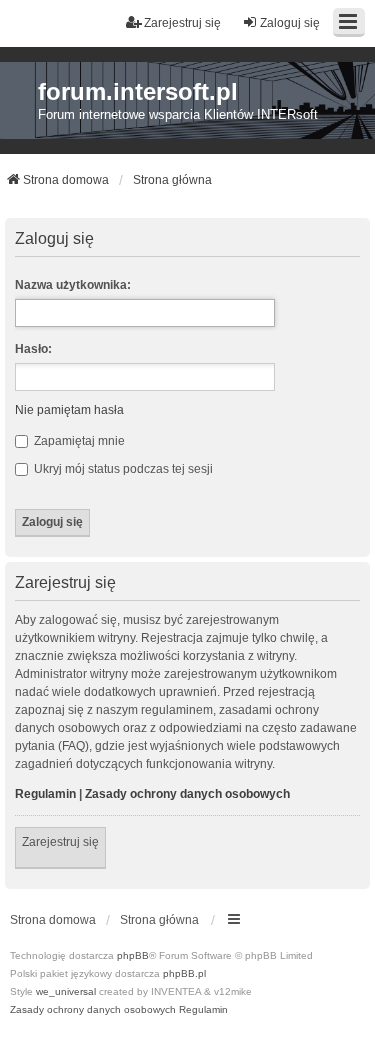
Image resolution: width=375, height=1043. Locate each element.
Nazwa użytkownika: (73, 285)
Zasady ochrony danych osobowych (187, 794)
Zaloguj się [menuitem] (290, 23)
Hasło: (33, 349)
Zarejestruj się (60, 842)
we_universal (66, 991)
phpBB (133, 955)
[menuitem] (93, 1010)
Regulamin (45, 794)
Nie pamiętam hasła (69, 410)
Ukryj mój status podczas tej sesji (122, 469)
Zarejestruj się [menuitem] (182, 23)
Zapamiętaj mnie (78, 441)
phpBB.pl (184, 973)
